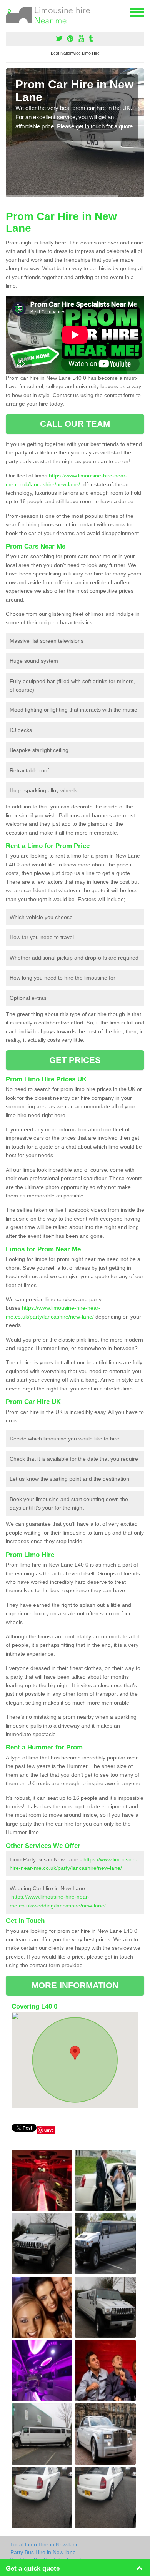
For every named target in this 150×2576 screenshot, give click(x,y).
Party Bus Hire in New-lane (43, 2552)
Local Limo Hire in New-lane (45, 2544)
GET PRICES (75, 1060)
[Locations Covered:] (9, 12)
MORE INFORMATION (75, 1985)
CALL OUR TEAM (75, 424)
